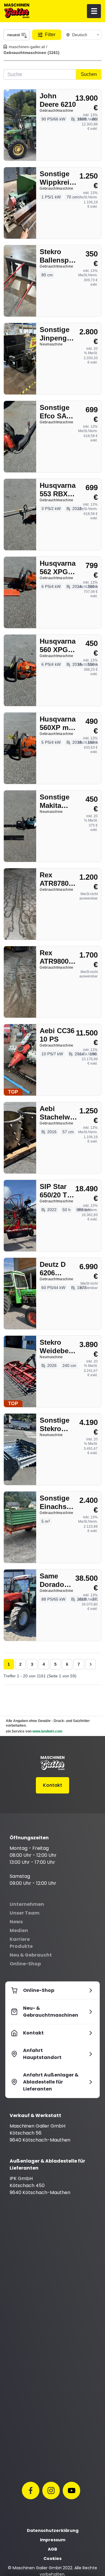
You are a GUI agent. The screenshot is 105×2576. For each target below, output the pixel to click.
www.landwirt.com (47, 1731)
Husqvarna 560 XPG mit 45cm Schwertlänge (61, 646)
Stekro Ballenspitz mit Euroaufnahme (61, 256)
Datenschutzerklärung (53, 2530)
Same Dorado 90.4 (52, 1580)
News (16, 1922)
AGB (52, 2549)
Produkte (21, 1946)
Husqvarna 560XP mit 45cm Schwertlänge (61, 723)
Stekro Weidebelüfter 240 (61, 1347)
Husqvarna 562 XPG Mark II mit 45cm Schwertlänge (61, 568)
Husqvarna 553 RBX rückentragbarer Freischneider (61, 490)
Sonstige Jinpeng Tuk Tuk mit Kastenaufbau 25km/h (61, 334)
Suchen (89, 74)
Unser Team (24, 1913)
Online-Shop (25, 1964)
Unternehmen (27, 1904)
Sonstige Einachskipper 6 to (61, 1502)
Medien (19, 1930)
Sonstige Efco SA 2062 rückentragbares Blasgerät (61, 412)
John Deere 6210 (58, 100)
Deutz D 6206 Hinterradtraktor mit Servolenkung (61, 1269)
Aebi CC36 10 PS (57, 1035)
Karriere (20, 1939)
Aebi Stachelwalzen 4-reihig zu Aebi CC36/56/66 (61, 1113)
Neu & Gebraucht (31, 1955)
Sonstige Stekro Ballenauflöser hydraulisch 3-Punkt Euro (61, 1425)
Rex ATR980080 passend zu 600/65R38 (58, 957)
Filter (50, 35)
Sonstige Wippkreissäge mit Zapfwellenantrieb (61, 178)
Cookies (52, 2558)
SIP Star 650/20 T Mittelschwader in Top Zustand (61, 1191)
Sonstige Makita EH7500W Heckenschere (61, 801)
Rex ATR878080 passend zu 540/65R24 (58, 879)
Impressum (53, 2540)
